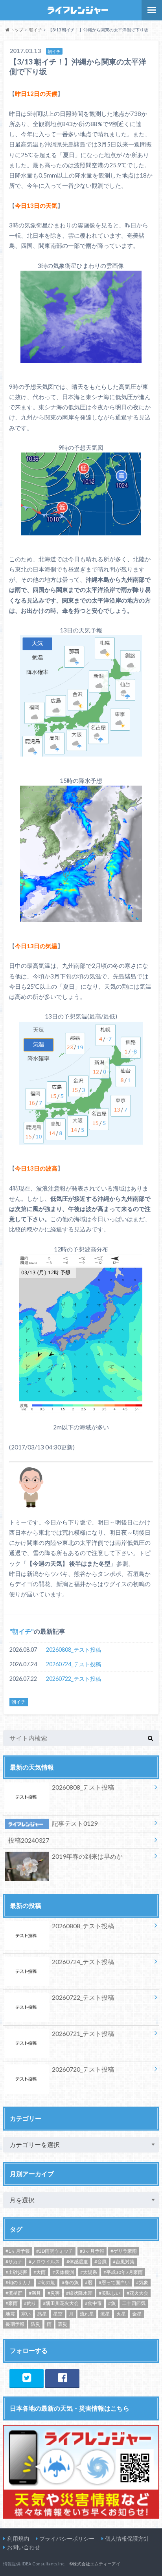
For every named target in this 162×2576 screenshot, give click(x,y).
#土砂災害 (16, 2272)
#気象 (142, 2282)
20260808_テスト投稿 (74, 1650)
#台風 (100, 2262)
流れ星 (87, 2314)
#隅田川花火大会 (61, 2303)
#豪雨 (12, 2303)
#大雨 (40, 2272)
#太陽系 (89, 2272)
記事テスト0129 (75, 1823)
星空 (58, 2314)
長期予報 (15, 2324)
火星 (121, 2314)
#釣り (30, 2303)
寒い (26, 2314)
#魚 (112, 2303)
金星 (137, 2314)
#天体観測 (63, 2272)
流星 (105, 2314)
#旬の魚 (47, 2282)
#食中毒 (93, 2303)
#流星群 (14, 2293)
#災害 (54, 2293)
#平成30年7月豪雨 (123, 2272)
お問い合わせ (24, 2547)
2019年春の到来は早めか (87, 1856)
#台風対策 (124, 2262)
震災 (63, 2324)
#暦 (89, 2282)
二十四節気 (134, 2303)
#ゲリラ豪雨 (124, 2251)
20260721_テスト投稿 (83, 2033)
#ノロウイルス (44, 2262)
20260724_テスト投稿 (74, 1664)
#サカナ (14, 2262)
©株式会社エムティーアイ (95, 2564)
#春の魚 (70, 2282)
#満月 (35, 2293)
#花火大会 (137, 2293)
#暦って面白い (114, 2282)
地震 (10, 2314)
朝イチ (22, 1631)
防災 (35, 2324)
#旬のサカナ (19, 2282)
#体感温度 (77, 2262)
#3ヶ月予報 (92, 2251)
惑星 (42, 2314)
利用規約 (18, 2538)
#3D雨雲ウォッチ (55, 2251)
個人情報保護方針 (127, 2538)
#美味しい (110, 2293)
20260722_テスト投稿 (74, 1679)
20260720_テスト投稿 (83, 2069)
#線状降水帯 (79, 2293)
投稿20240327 (29, 1840)
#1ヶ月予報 (18, 2251)
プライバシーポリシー (67, 2538)
